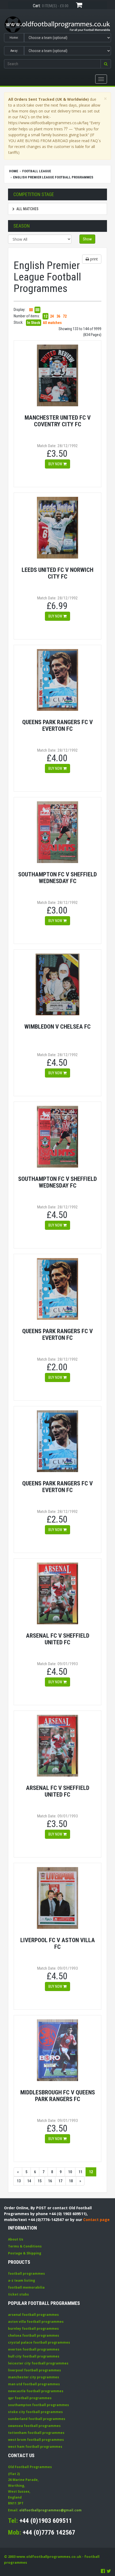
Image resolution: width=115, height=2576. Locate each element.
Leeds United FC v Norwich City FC (57, 573)
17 (60, 2181)
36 (58, 316)
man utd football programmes (34, 2384)
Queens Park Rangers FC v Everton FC (57, 725)
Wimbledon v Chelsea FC (57, 1027)
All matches (27, 209)
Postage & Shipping (25, 2253)
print (93, 259)
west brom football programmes (36, 2440)
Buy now (56, 464)
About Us (16, 2239)
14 (29, 2181)
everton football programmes (34, 2349)
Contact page (96, 2220)
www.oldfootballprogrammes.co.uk (49, 2557)
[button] (106, 64)
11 (80, 2172)
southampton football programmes (39, 2405)
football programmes (26, 2273)
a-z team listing (22, 2280)
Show (87, 239)
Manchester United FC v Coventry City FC (58, 421)
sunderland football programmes (37, 2419)
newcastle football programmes (36, 2391)
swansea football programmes (34, 2426)
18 (71, 2181)
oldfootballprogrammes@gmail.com (50, 2510)
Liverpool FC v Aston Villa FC (58, 1943)
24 (52, 316)
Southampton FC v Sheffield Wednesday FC (57, 878)
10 (70, 2172)
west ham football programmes (35, 2447)
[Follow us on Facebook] (103, 2571)
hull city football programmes (34, 2356)
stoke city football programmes (35, 2412)
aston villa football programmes (36, 2322)
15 (40, 2181)
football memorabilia (26, 2287)
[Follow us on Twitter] (109, 2571)
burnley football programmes (33, 2329)
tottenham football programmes (36, 2433)
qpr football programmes (30, 2398)
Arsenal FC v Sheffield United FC (58, 1639)
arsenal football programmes (33, 2315)
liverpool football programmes (34, 2370)
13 (19, 2181)
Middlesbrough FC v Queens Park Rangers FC (58, 2096)
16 (50, 2181)
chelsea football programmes (34, 2335)
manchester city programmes (34, 2377)
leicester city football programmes (38, 2363)
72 (65, 316)
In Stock (34, 323)
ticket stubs (18, 2294)
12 (45, 316)
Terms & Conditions (25, 2246)
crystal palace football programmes (39, 2342)
